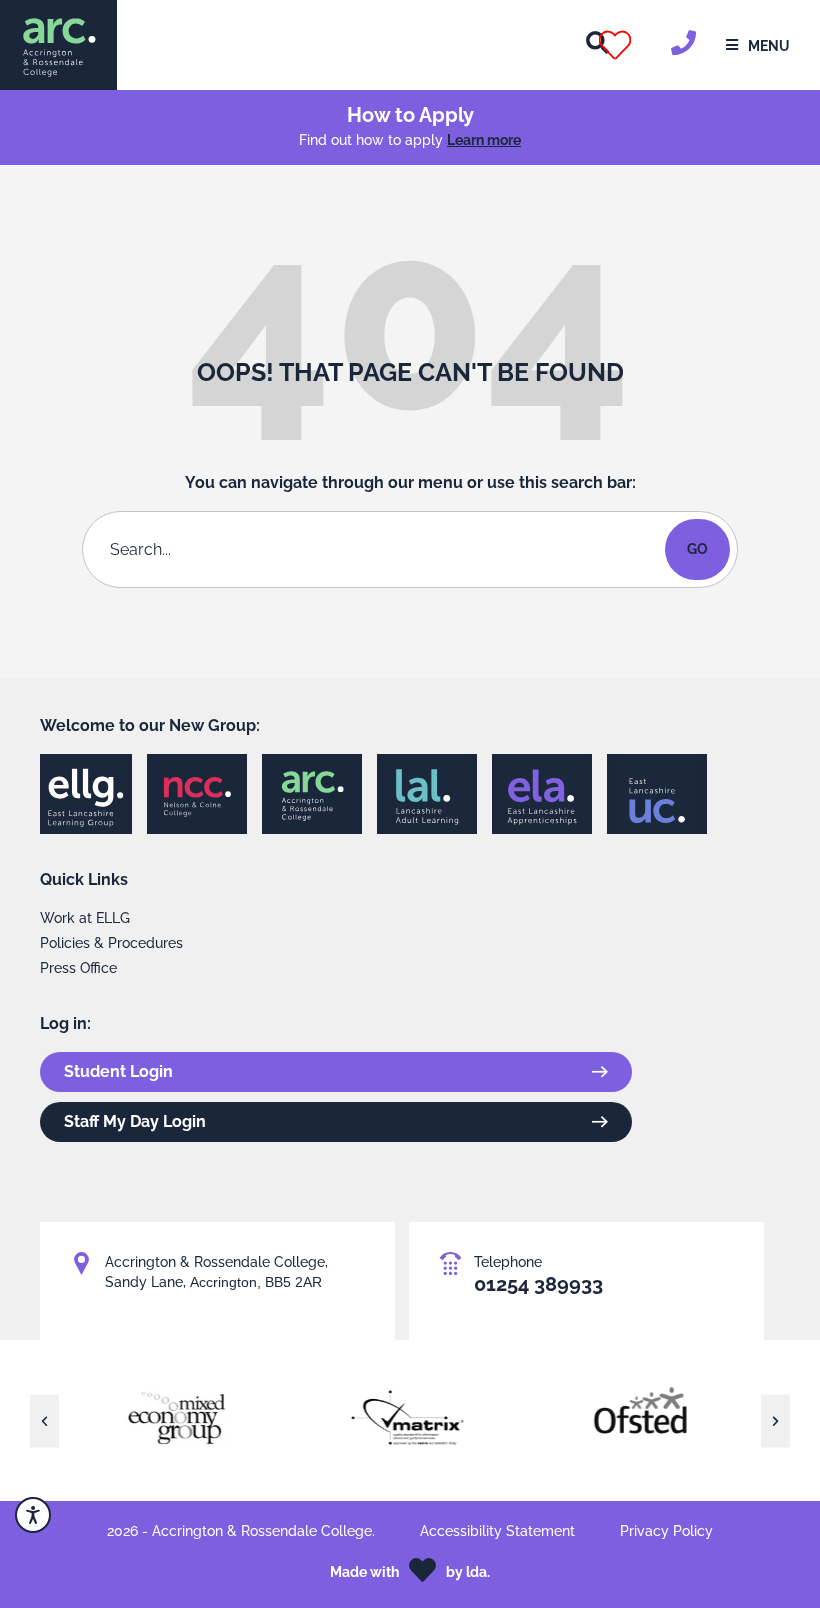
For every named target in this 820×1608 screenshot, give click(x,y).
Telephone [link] (508, 1262)
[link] (58, 45)
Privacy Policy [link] (666, 1531)
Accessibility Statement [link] (497, 1531)
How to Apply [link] (410, 115)
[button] (639, 45)
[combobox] (377, 549)
